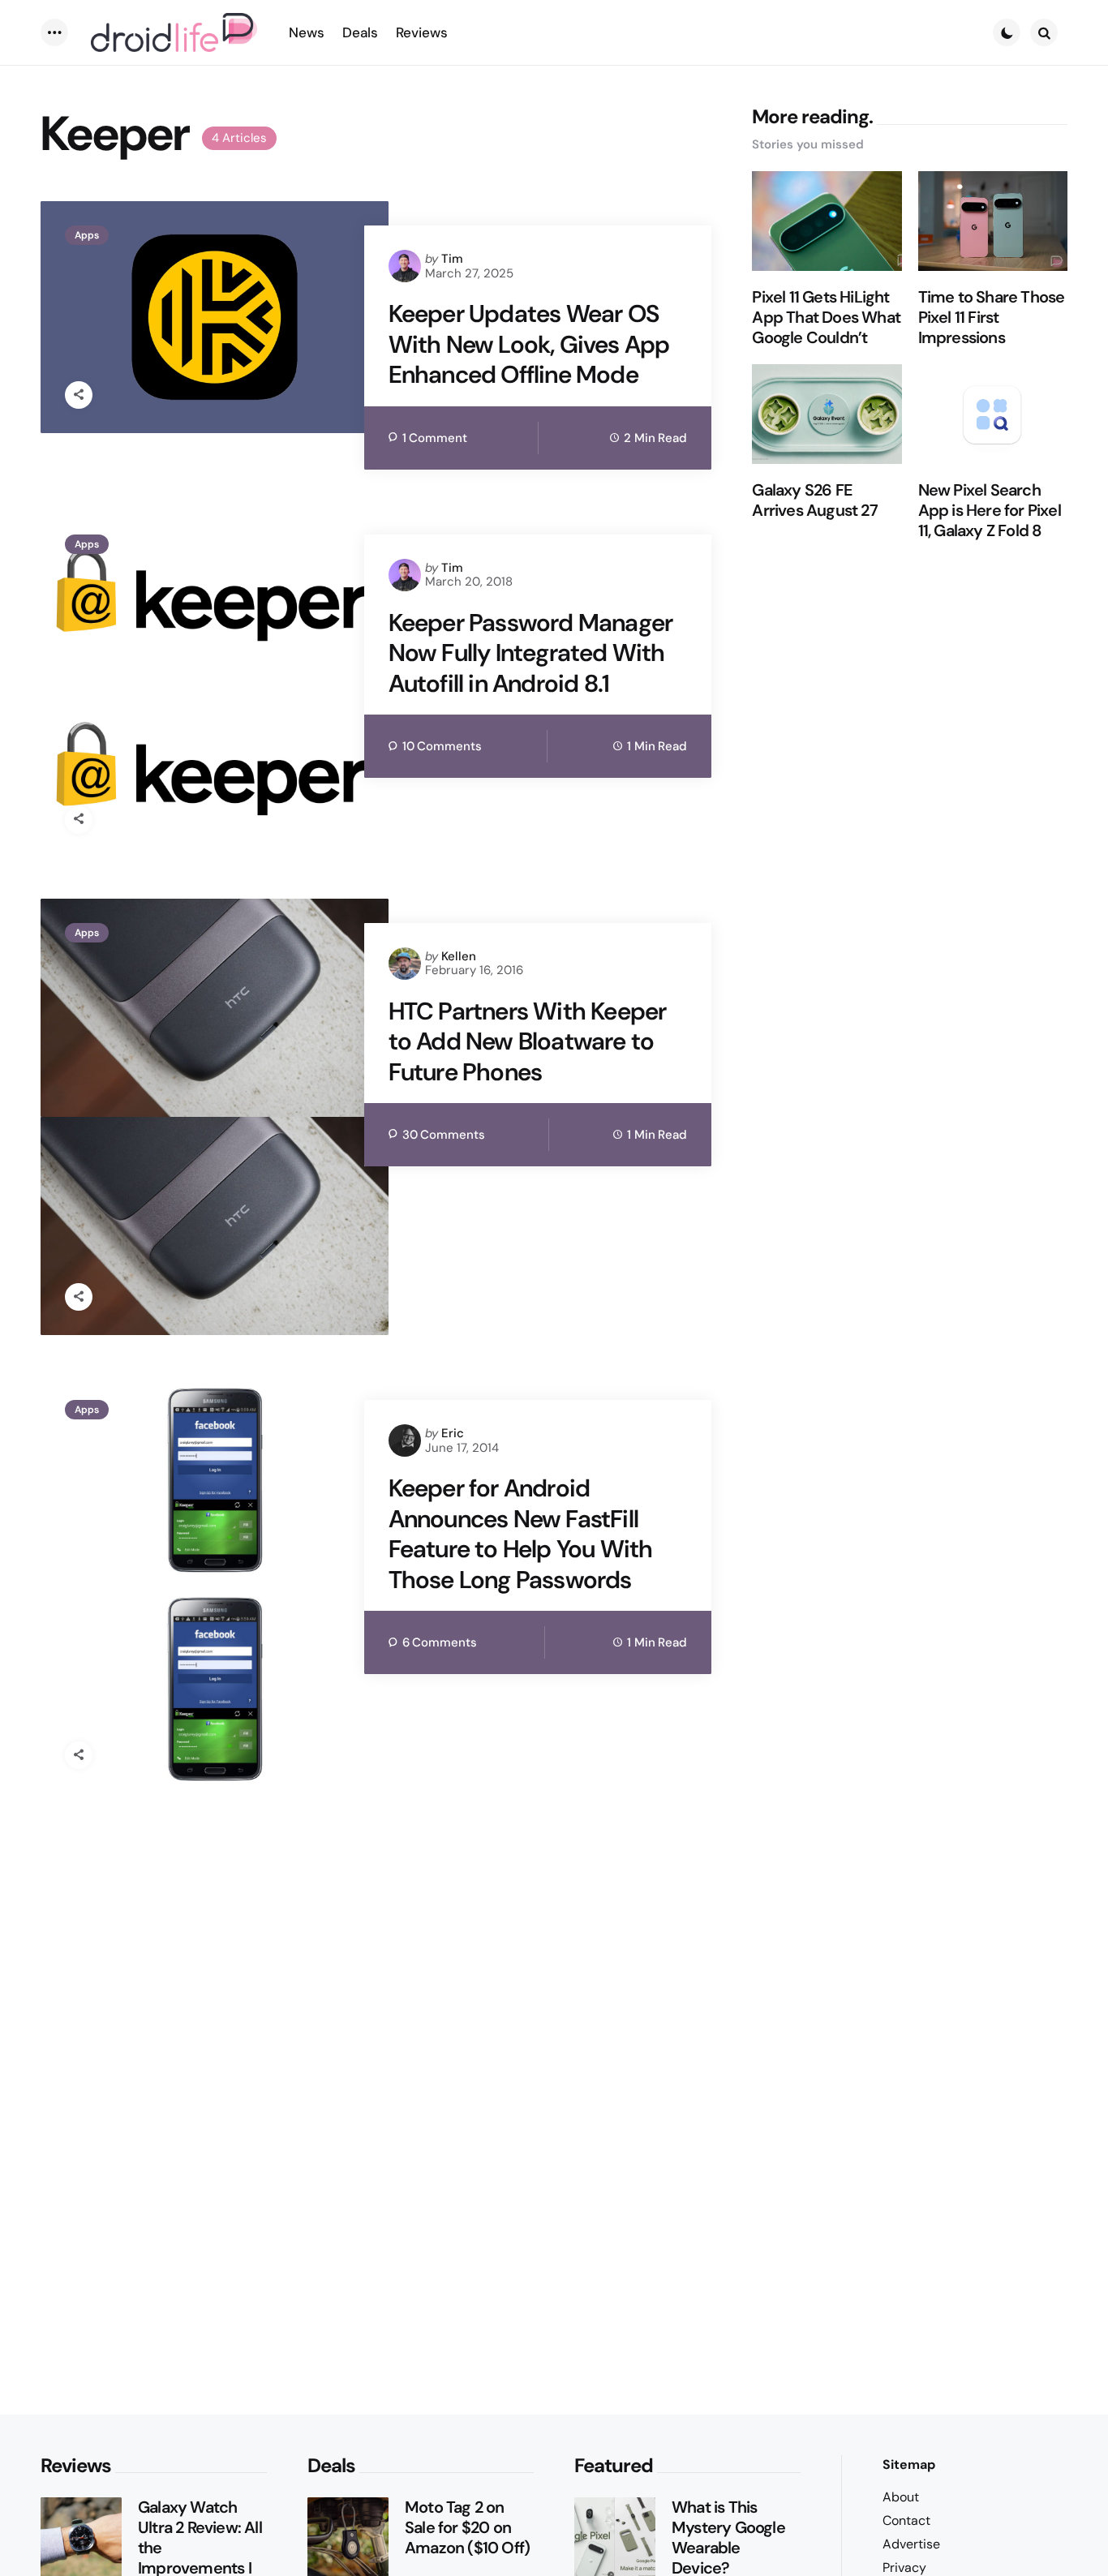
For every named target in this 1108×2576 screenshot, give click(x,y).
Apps (87, 235)
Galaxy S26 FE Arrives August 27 (814, 500)
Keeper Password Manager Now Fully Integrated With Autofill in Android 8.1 (531, 653)
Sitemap (909, 2464)
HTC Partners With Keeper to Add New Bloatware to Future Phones (528, 1042)
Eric (453, 1433)
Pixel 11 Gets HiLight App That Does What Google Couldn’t (826, 318)
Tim (452, 259)
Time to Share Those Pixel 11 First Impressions (992, 318)
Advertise (911, 2544)
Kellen (459, 956)
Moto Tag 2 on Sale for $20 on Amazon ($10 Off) (467, 2528)
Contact (906, 2520)
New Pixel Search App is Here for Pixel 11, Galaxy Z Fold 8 (990, 511)
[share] (79, 395)
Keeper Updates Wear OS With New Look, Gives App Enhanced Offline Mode (529, 344)
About (901, 2497)
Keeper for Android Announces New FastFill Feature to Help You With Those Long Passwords (521, 1534)
